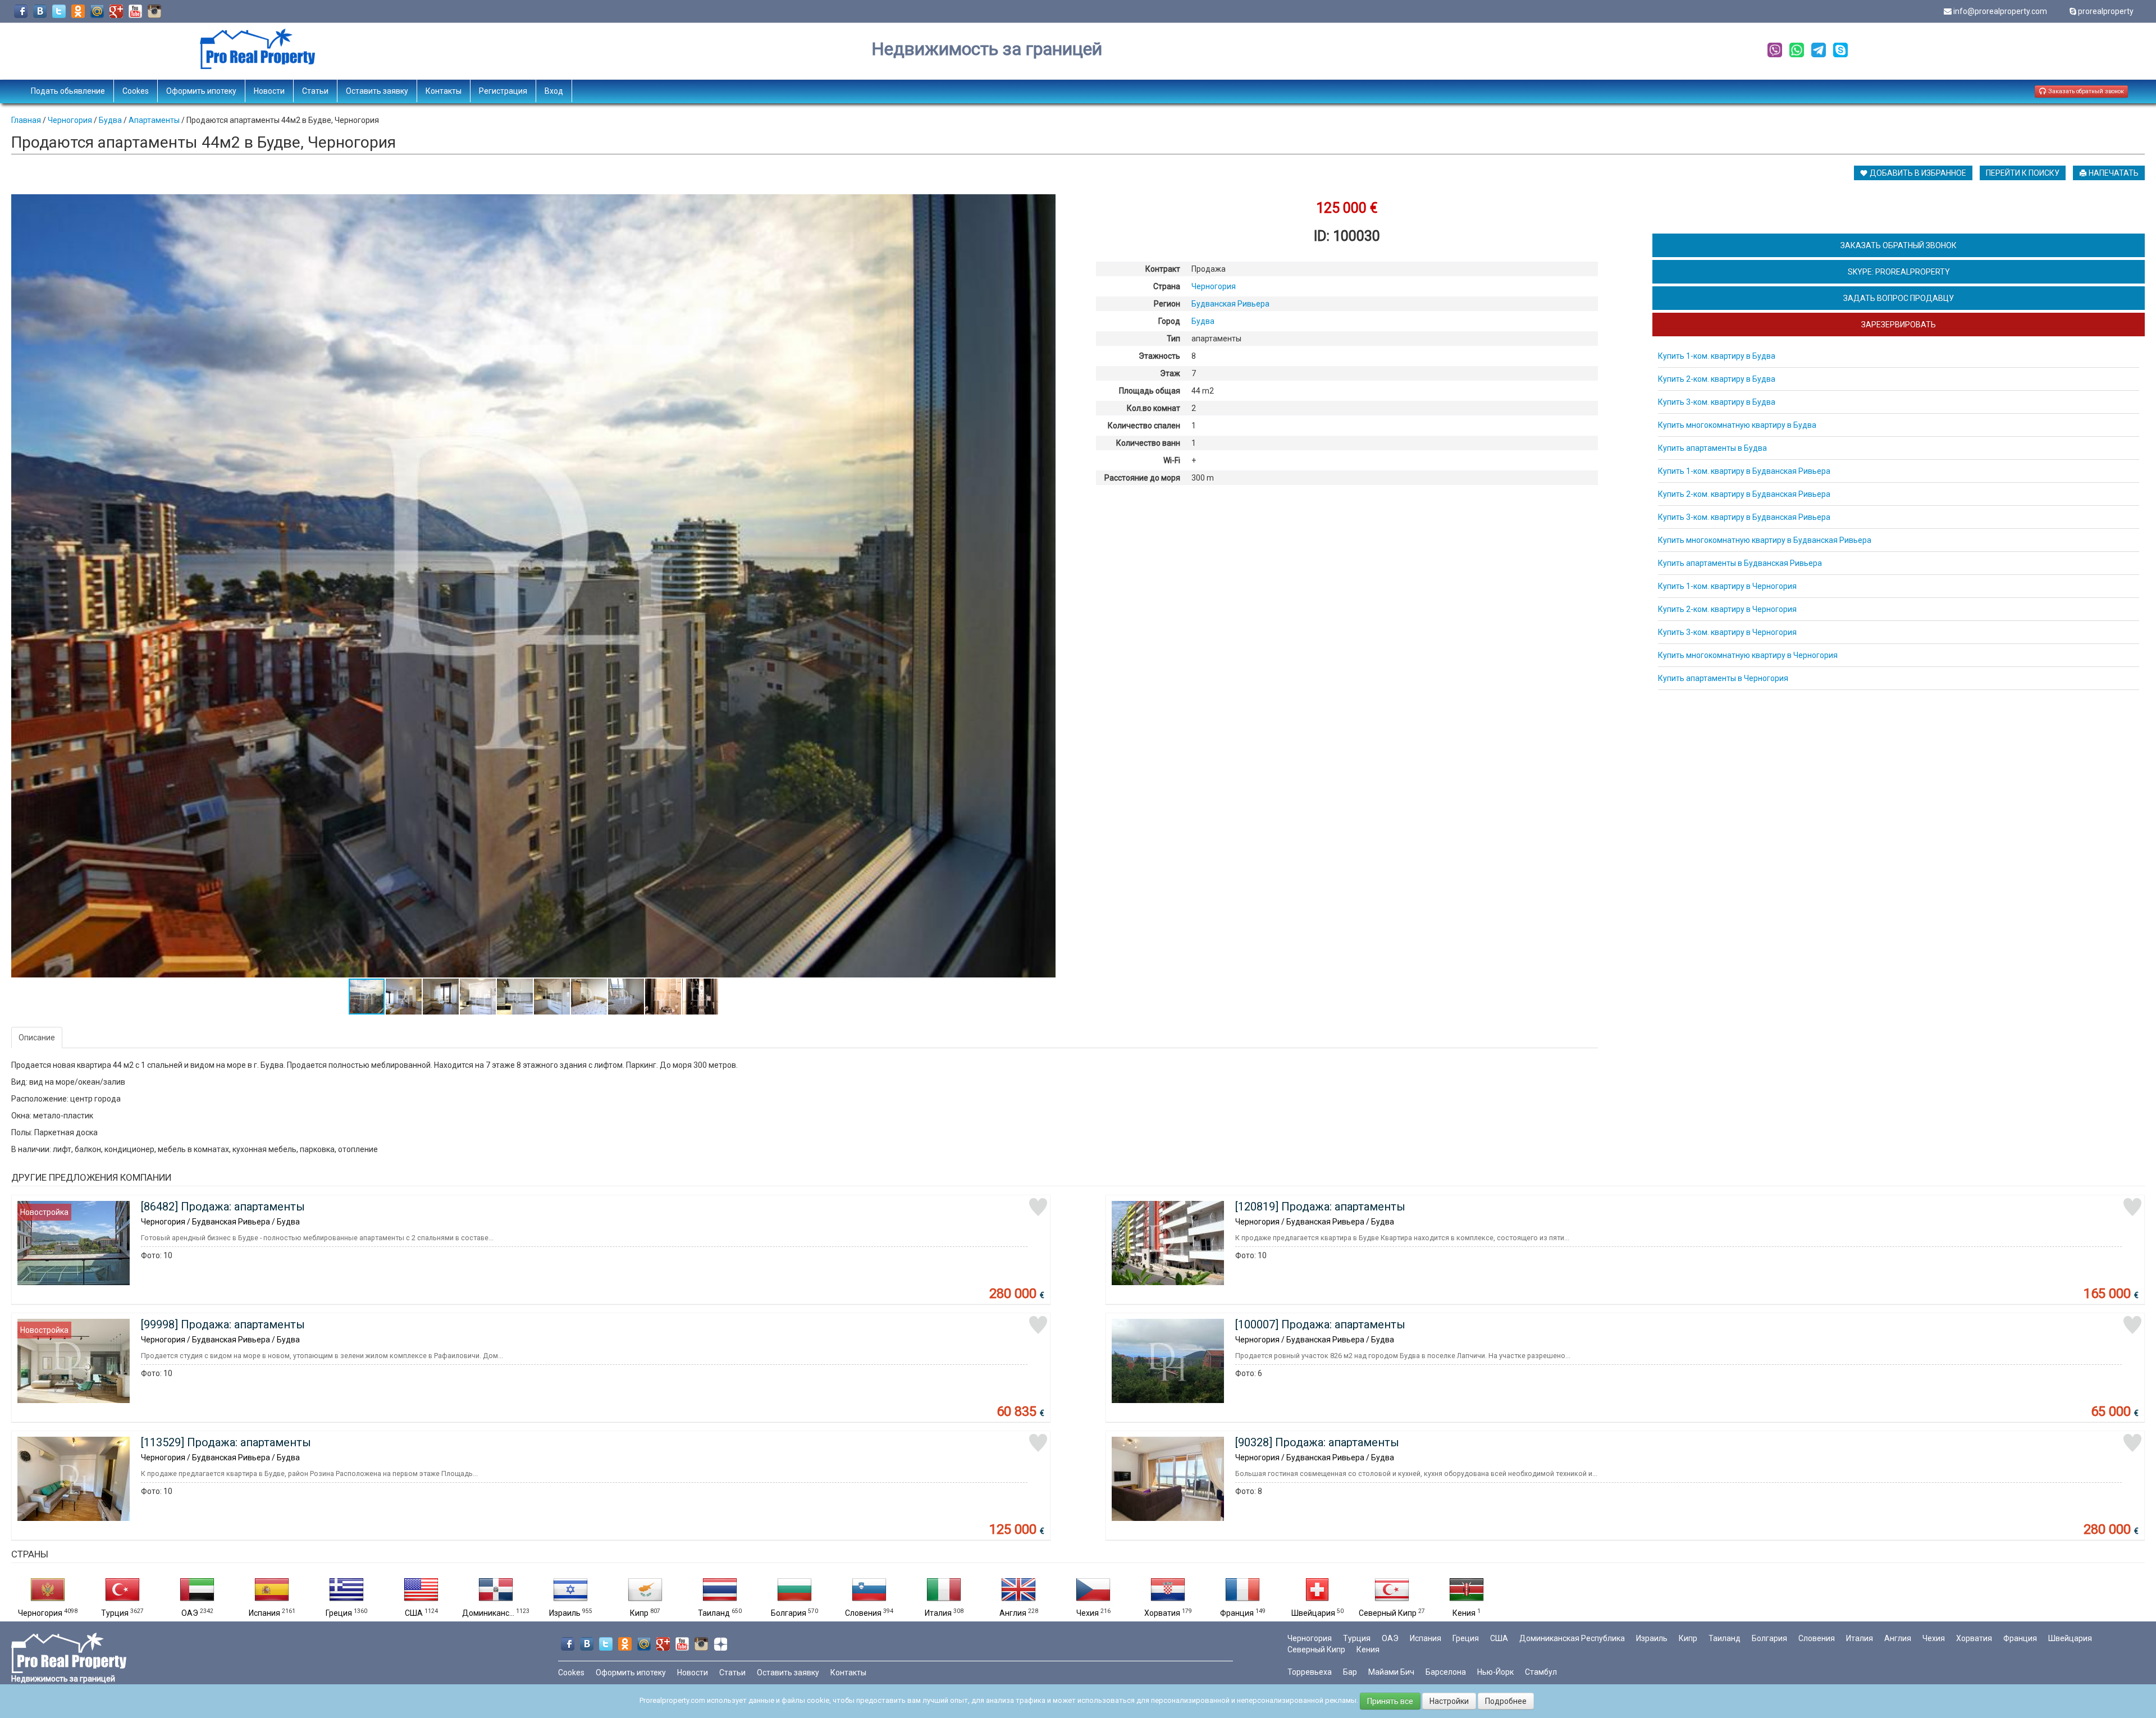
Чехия (1088, 1613)
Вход (554, 91)
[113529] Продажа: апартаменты (226, 1442)
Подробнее (1506, 1701)
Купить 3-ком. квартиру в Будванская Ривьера (1744, 517)
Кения (1464, 1613)
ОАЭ (190, 1613)
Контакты (444, 91)
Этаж (1170, 373)
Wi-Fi (1172, 460)
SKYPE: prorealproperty (1899, 272)
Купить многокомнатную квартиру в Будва (1737, 425)
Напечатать (2113, 173)
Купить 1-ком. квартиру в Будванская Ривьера (1744, 471)
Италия (938, 1613)
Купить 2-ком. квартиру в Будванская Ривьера (1744, 494)
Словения (863, 1613)
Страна (1167, 286)
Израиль (565, 1613)
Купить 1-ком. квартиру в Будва (1717, 356)
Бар (1350, 1672)
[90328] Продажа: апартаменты (1317, 1442)
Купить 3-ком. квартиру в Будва (1717, 402)
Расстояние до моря (1142, 478)
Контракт (1163, 269)
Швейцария (1313, 1613)
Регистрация (503, 91)
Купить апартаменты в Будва (1712, 448)
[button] (1045, 204)
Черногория (40, 1613)
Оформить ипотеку (201, 91)
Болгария (789, 1613)
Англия (1013, 1613)
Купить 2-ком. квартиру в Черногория (1727, 609)
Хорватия (1162, 1613)
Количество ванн (1148, 443)
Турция (115, 1613)
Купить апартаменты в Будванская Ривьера (1740, 563)
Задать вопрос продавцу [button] (1899, 298)
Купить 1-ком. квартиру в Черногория (1727, 586)
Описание (37, 1038)
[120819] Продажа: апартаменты (1320, 1207)
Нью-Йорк (1495, 1672)
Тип (1173, 339)
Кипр (639, 1613)
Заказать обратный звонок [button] (2085, 91)
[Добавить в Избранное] (1038, 1207)
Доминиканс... (488, 1613)
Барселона (1446, 1672)
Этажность (1159, 356)
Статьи (315, 91)
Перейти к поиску (2023, 173)
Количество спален (1144, 426)
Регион (1167, 304)
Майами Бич (1391, 1672)
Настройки (1449, 1701)
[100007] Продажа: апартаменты (1320, 1324)
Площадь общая (1150, 391)
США (414, 1613)
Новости (269, 91)
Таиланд (714, 1613)
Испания (264, 1613)
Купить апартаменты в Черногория (1723, 678)
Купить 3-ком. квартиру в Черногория (1727, 632)
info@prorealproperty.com (2000, 11)
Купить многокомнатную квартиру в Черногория (1748, 655)
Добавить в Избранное (1917, 173)
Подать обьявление (68, 91)
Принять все (1390, 1701)
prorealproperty (2106, 11)
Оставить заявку (377, 91)
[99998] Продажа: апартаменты (223, 1324)
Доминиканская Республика (1572, 1638)
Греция (339, 1613)
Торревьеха (1310, 1672)
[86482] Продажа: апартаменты (223, 1207)
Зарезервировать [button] (1899, 325)
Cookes (136, 91)
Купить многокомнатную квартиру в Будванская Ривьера (1765, 540)
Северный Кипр (1388, 1613)
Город (1169, 321)
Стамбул (1541, 1672)
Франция (1237, 1613)
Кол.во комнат (1154, 408)
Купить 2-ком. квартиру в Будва (1717, 379)
